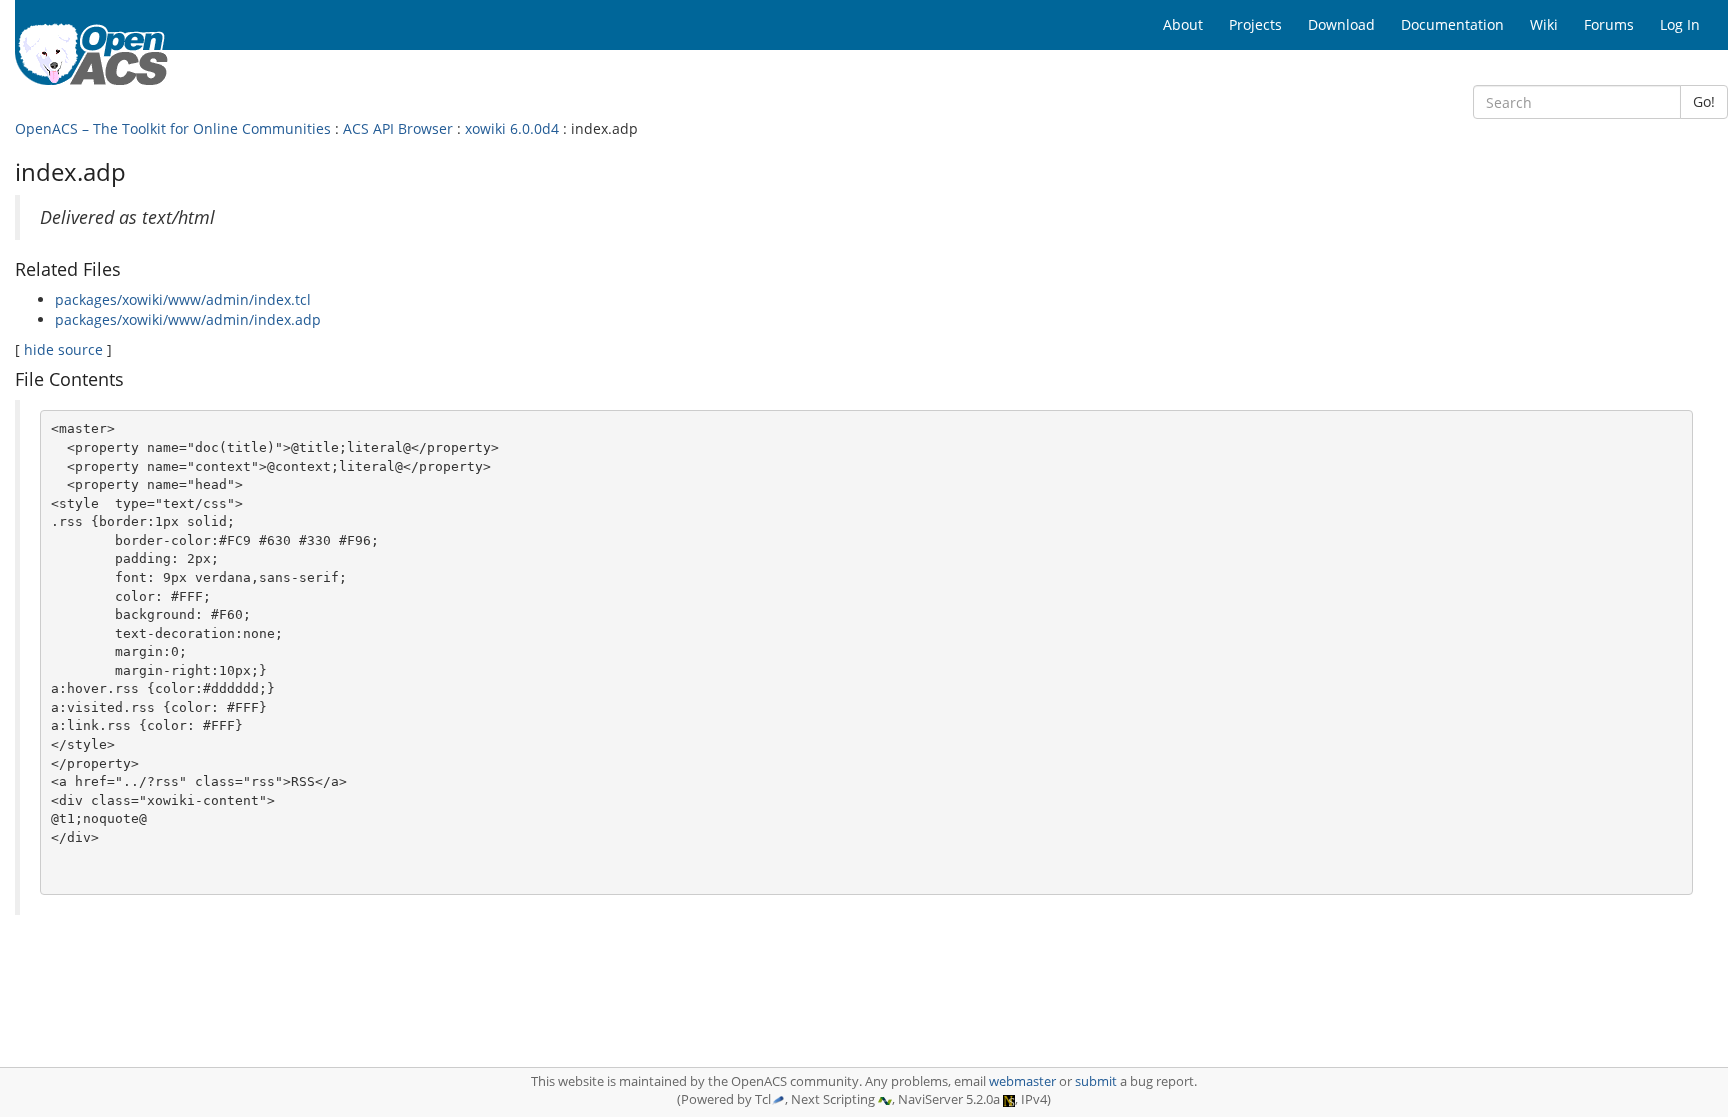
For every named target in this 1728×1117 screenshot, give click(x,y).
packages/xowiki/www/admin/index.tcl (183, 299)
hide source (63, 349)
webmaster (1022, 1081)
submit (1096, 1081)
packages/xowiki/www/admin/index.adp (188, 319)
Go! (1704, 101)
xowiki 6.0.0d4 (512, 128)
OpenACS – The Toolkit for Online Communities (173, 128)
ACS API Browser (398, 128)
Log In (1680, 24)
